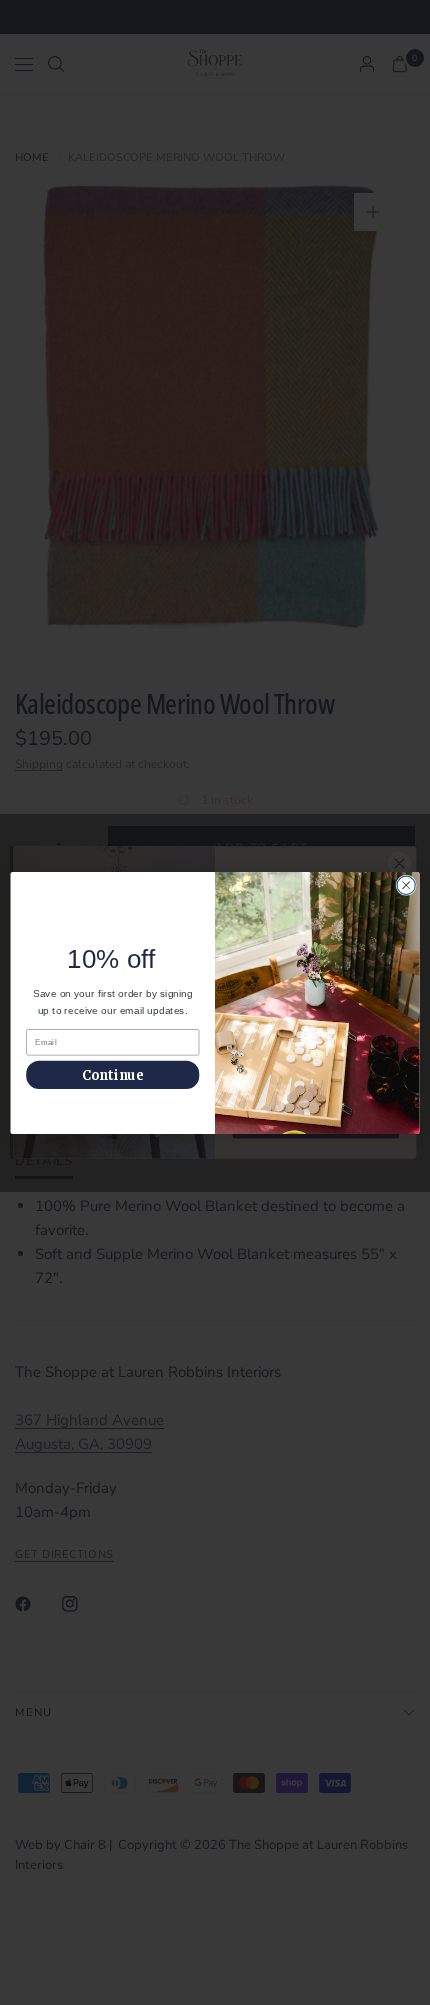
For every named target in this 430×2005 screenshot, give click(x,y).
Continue (113, 1074)
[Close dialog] (406, 885)
